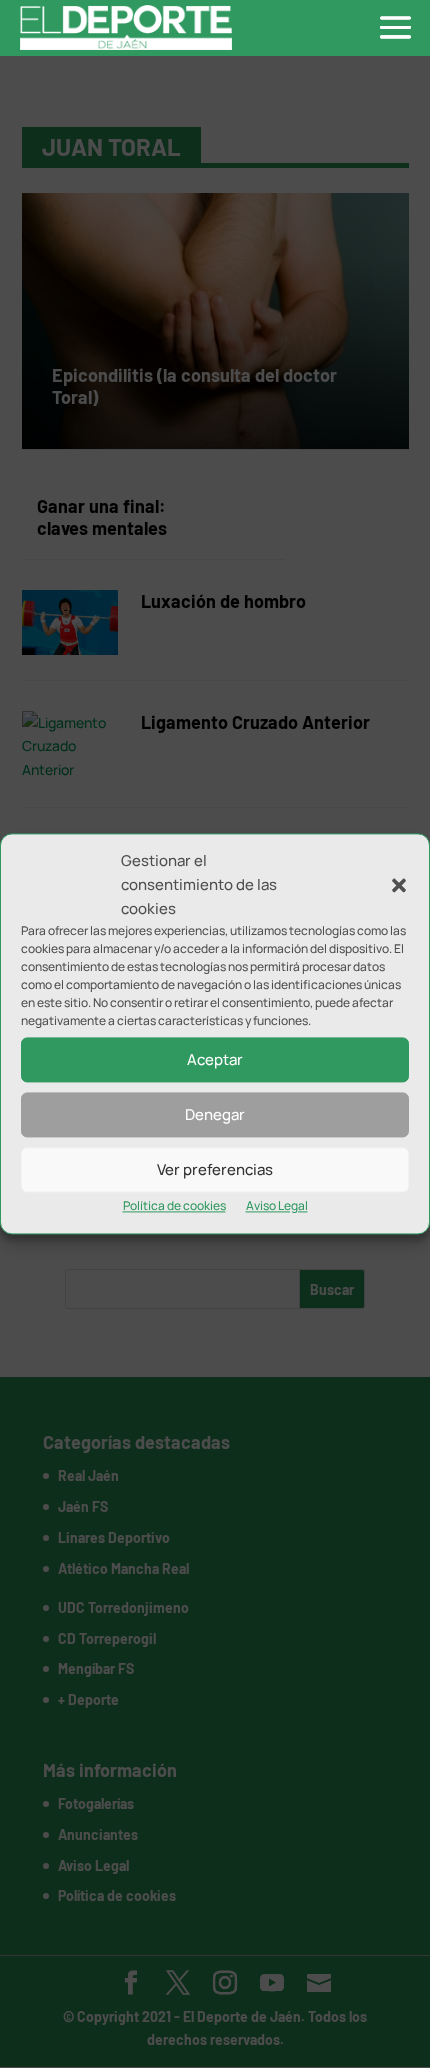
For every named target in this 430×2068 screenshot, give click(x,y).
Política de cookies (174, 1206)
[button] (399, 885)
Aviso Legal (277, 1206)
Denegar (215, 1114)
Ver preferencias (215, 1169)
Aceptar (215, 1059)
